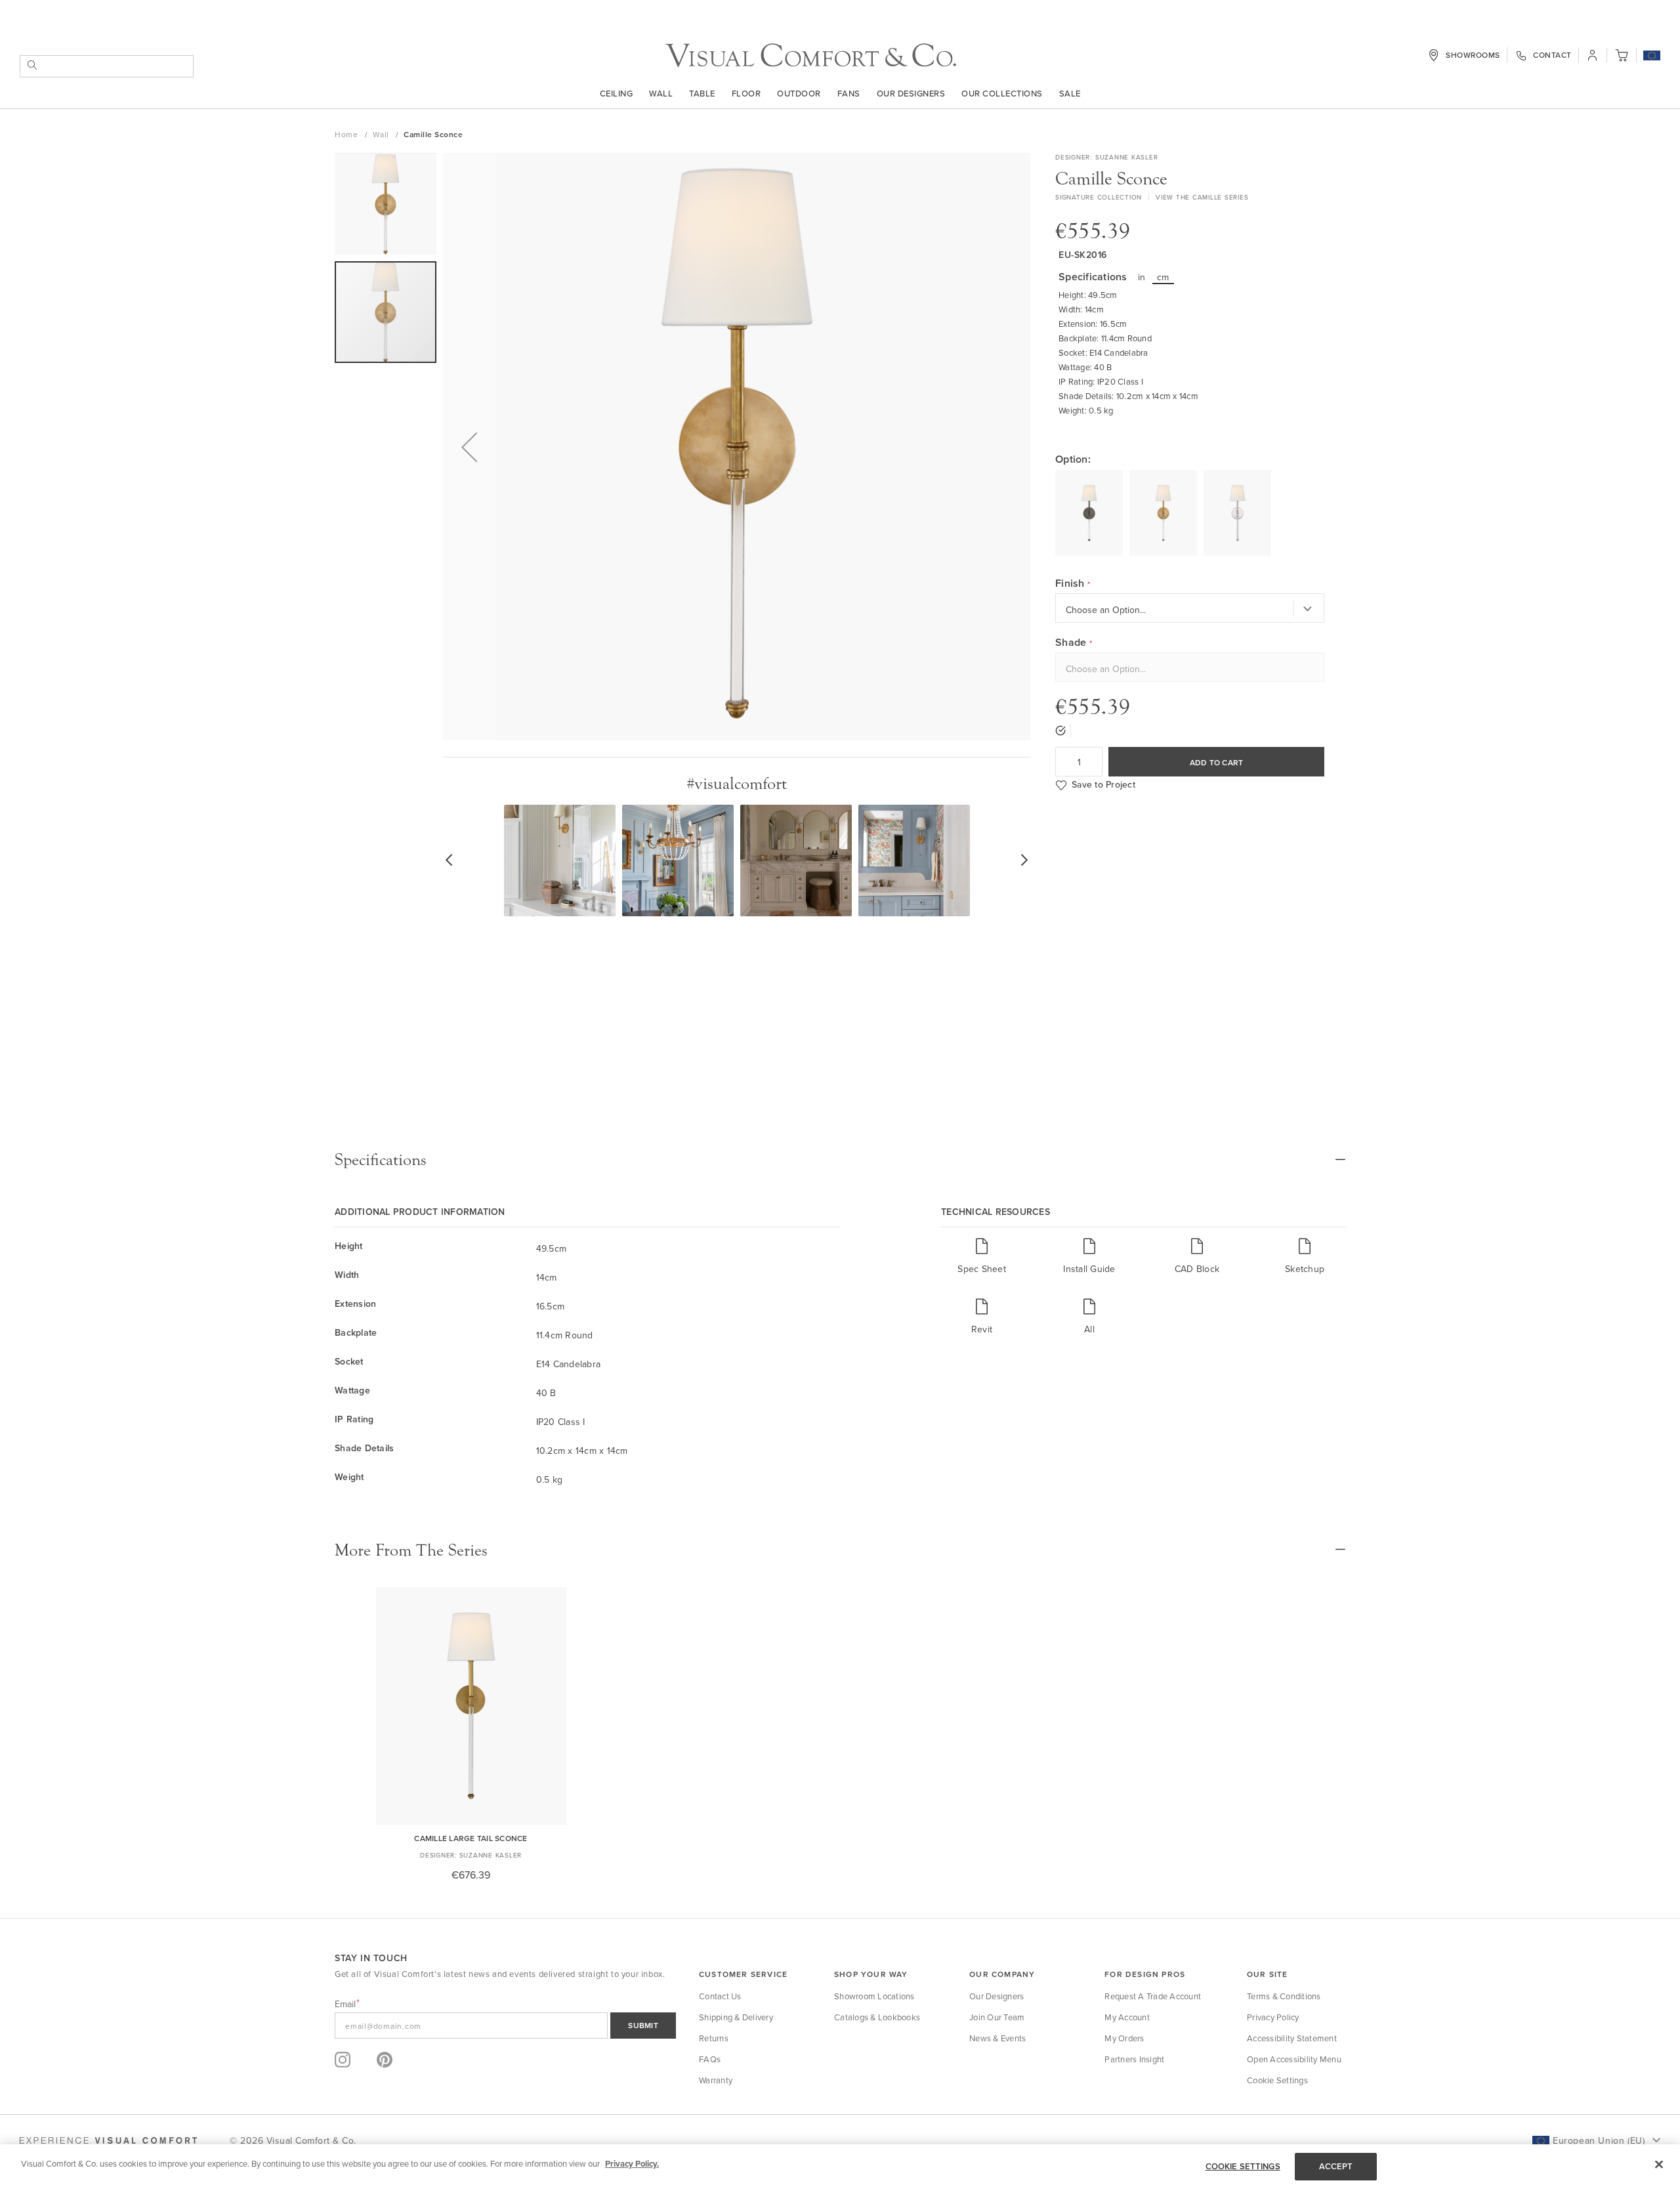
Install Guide (1089, 1268)
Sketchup (1305, 1268)
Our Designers (911, 93)
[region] (840, 2166)
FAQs (710, 2059)
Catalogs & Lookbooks (877, 2017)
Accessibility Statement (1292, 2038)
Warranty (716, 2080)
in (1142, 277)
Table (702, 93)
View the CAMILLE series (1202, 197)
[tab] (840, 1160)
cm (1163, 277)
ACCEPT (1336, 2166)
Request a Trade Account (1153, 1996)
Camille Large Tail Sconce (471, 1838)
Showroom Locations (874, 1996)
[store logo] (811, 55)
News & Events (997, 2038)
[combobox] (107, 66)
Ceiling (617, 93)
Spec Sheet (982, 1268)
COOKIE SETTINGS (1243, 2166)
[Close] (1659, 2164)
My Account (1127, 2017)
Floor (746, 93)
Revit (982, 1329)
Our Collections (1002, 93)
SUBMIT (643, 2025)
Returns (714, 2038)
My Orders (1124, 2038)
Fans (849, 93)
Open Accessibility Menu (1294, 2059)
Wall (661, 93)
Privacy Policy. (632, 2164)
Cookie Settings (1277, 2080)
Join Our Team (997, 2017)
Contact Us (720, 1996)
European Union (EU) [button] (1599, 2140)
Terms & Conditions (1284, 1996)
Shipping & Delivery (736, 2017)
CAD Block (1197, 1268)
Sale (1070, 93)
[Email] (505, 2026)
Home (347, 134)
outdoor (799, 93)
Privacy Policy (1273, 2017)
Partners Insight (1134, 2059)
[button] (1652, 56)
